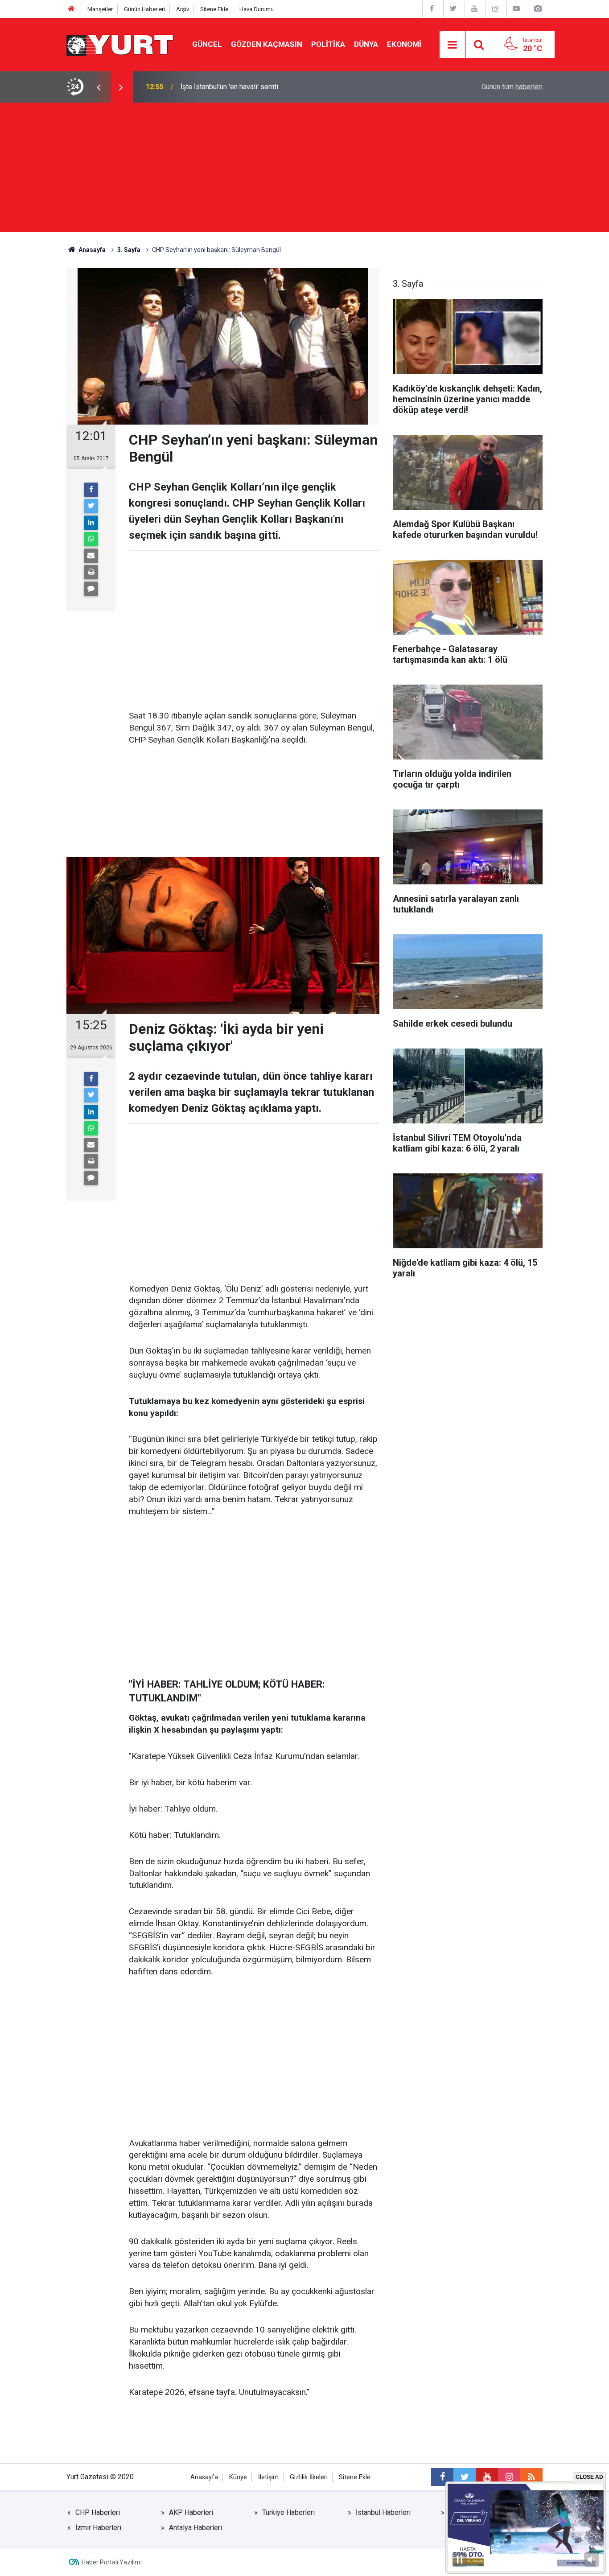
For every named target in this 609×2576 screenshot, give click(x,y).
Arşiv (183, 9)
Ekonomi (404, 44)
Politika (328, 44)
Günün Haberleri (144, 9)
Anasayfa (204, 2477)
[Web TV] (516, 9)
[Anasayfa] (71, 9)
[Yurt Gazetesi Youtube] (474, 9)
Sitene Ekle (214, 9)
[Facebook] (91, 490)
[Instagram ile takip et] (509, 2477)
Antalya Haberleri (195, 2528)
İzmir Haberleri (98, 2528)
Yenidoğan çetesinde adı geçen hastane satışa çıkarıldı (265, 87)
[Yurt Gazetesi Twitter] (453, 9)
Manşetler (100, 9)
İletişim (268, 2477)
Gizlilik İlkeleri (309, 2477)
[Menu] (453, 45)
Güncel (207, 44)
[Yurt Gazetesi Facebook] (432, 9)
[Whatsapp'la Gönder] (91, 539)
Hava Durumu (257, 9)
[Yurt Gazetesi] (120, 44)
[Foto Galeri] (538, 9)
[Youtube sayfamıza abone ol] (487, 2477)
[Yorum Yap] (91, 589)
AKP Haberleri (191, 2512)
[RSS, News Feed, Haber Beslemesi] (531, 2477)
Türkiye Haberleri (288, 2512)
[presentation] (99, 87)
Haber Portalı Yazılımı (112, 2562)
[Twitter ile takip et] (465, 2477)
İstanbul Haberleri (383, 2512)
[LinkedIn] (91, 523)
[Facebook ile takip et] (442, 2477)
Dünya (366, 44)
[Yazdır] (91, 572)
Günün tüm (512, 87)
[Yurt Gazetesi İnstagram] (495, 9)
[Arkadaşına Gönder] (91, 556)
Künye (238, 2477)
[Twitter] (91, 506)
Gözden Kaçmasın (267, 44)
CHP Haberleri (98, 2512)
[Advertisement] (304, 169)
